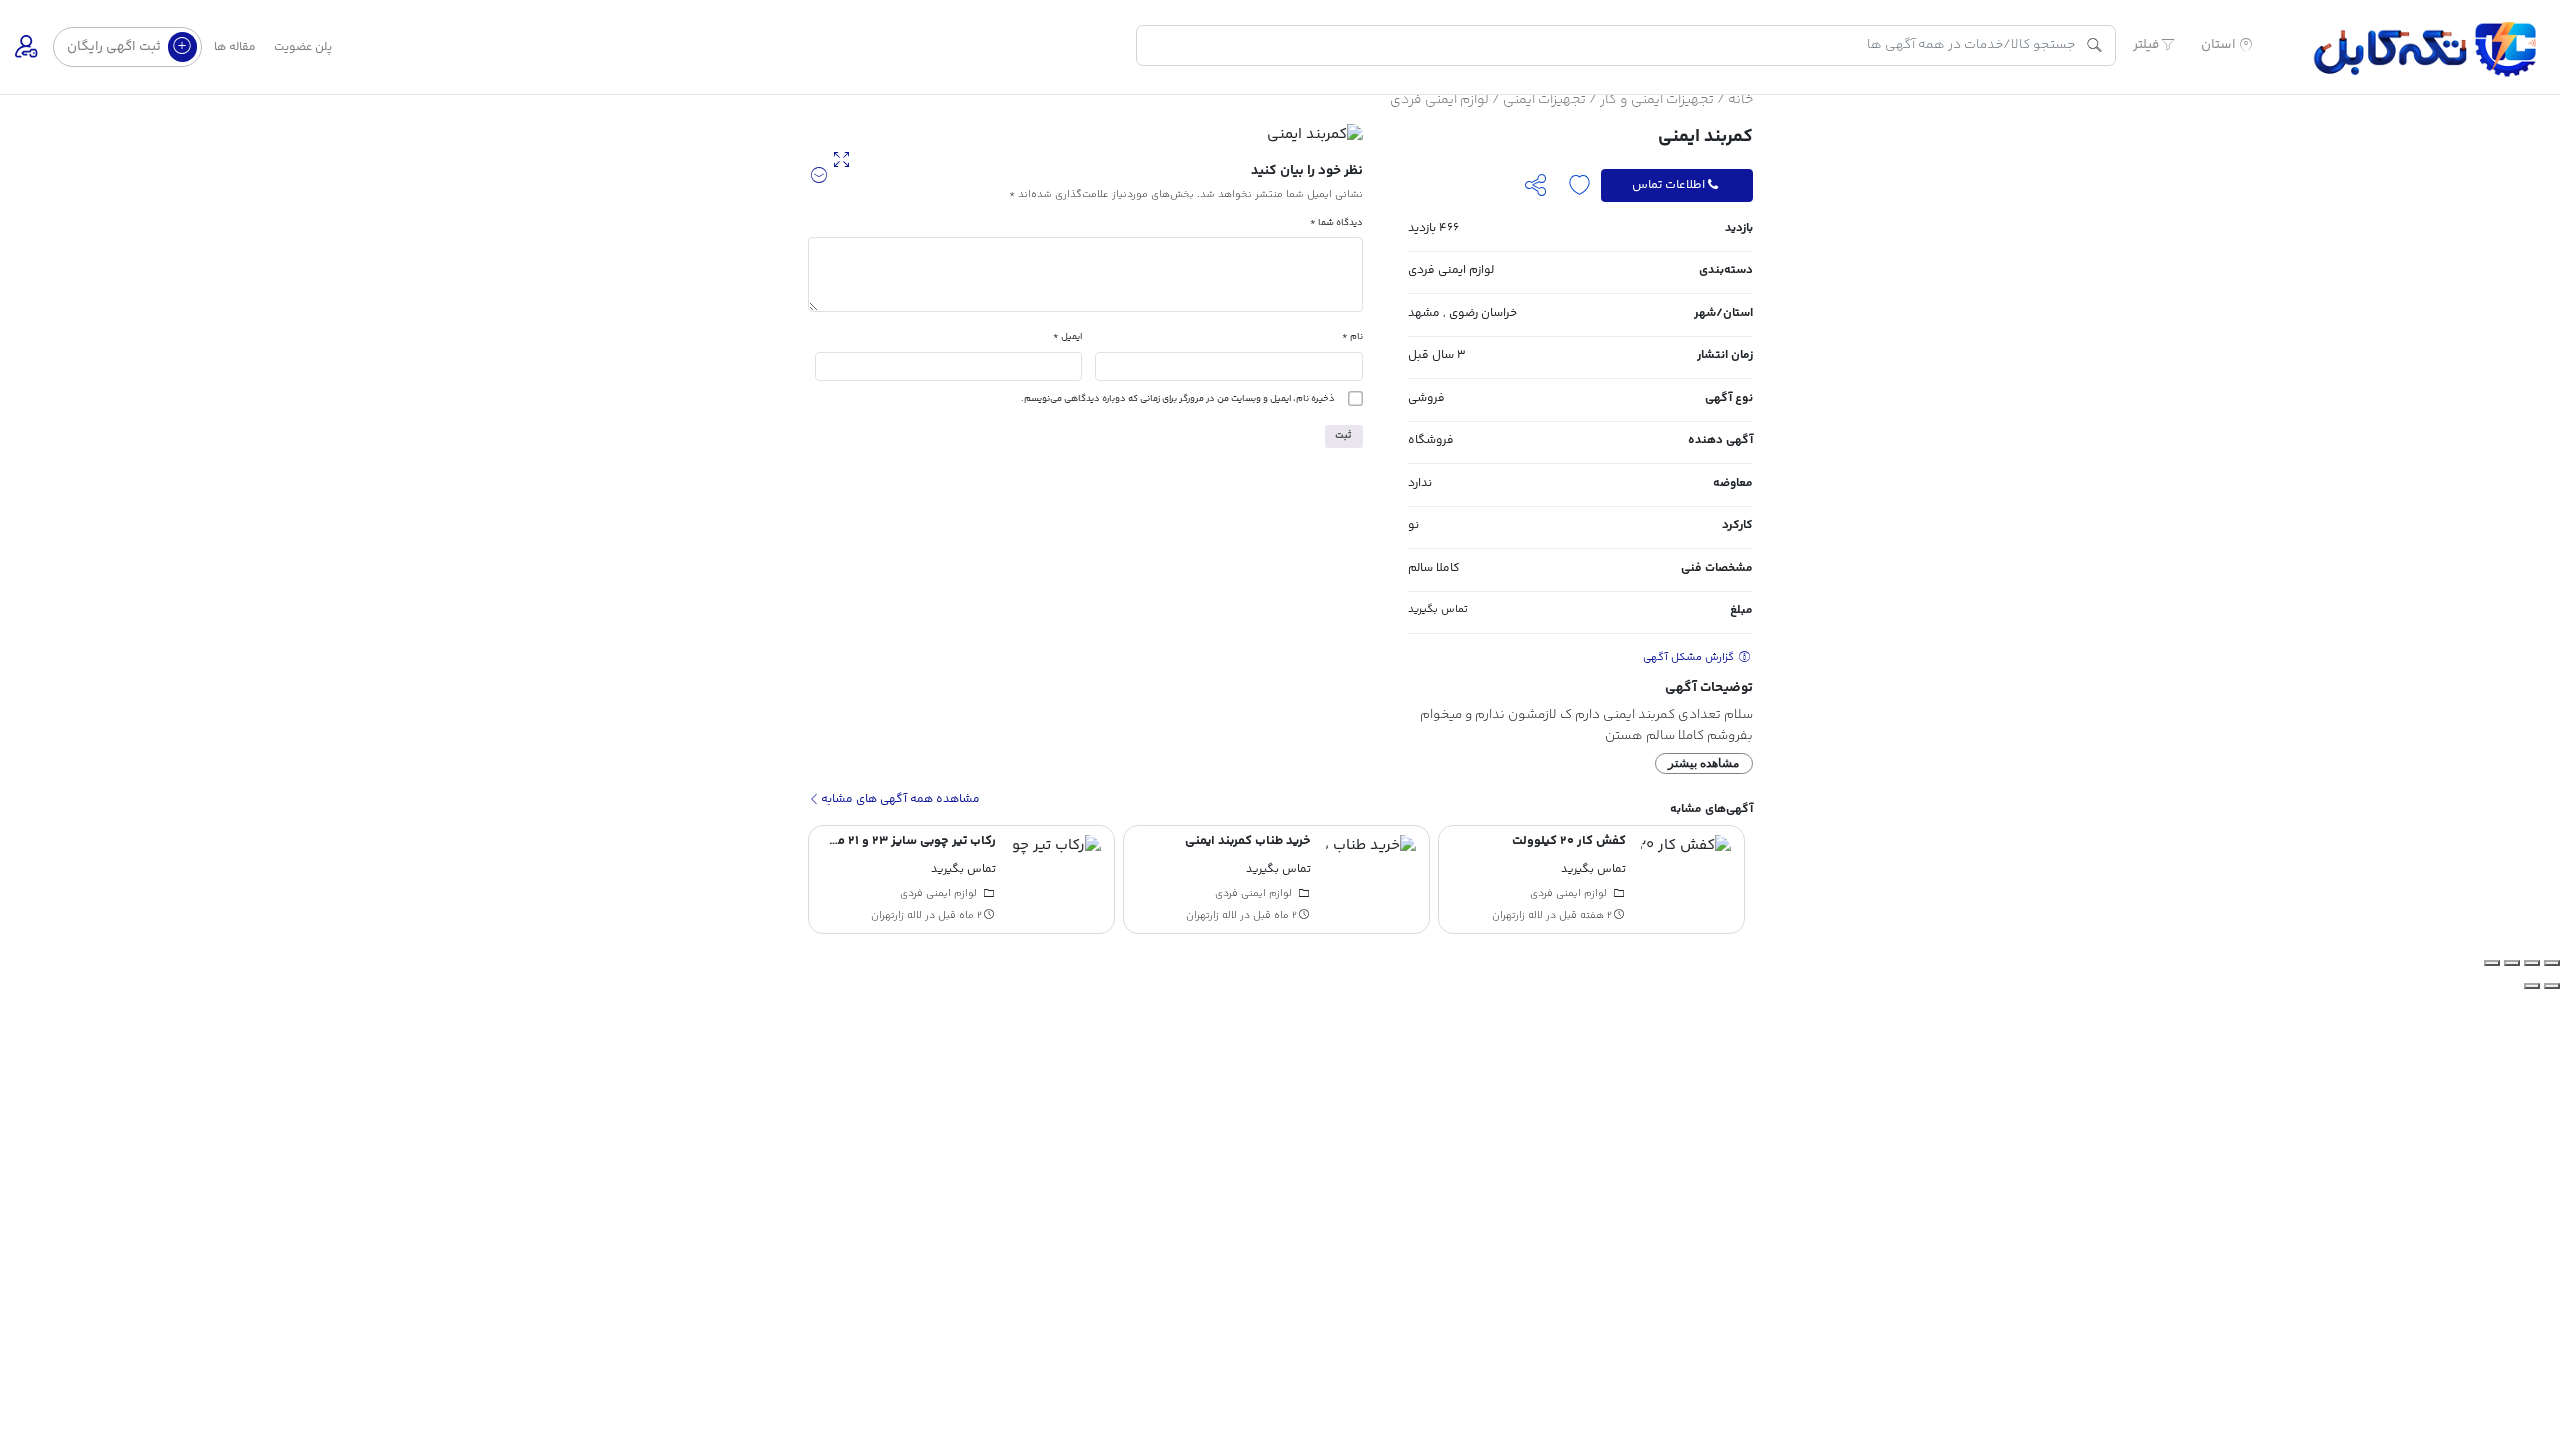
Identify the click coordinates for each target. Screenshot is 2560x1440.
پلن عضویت (303, 47)
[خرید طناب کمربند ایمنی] (1371, 880)
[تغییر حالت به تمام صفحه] (2532, 963)
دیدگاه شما (1336, 222)
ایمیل (1067, 336)
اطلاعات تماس (1668, 185)
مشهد (1424, 313)
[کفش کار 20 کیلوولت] (1686, 880)
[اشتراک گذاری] (2512, 963)
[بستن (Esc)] (2492, 963)
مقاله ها (235, 47)
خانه (1740, 100)
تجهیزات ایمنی (1544, 100)
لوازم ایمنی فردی (1439, 100)
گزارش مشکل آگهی (1690, 657)
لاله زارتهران (1517, 915)
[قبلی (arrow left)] (2552, 986)
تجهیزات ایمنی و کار (1657, 100)
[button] (819, 177)
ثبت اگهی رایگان (115, 46)
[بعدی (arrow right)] (2532, 986)
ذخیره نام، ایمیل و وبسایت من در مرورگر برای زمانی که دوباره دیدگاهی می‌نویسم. (1178, 399)
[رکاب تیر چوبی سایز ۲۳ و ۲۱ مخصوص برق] (1056, 880)
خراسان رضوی (1483, 313)
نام (1352, 336)
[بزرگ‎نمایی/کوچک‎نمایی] (2552, 963)
